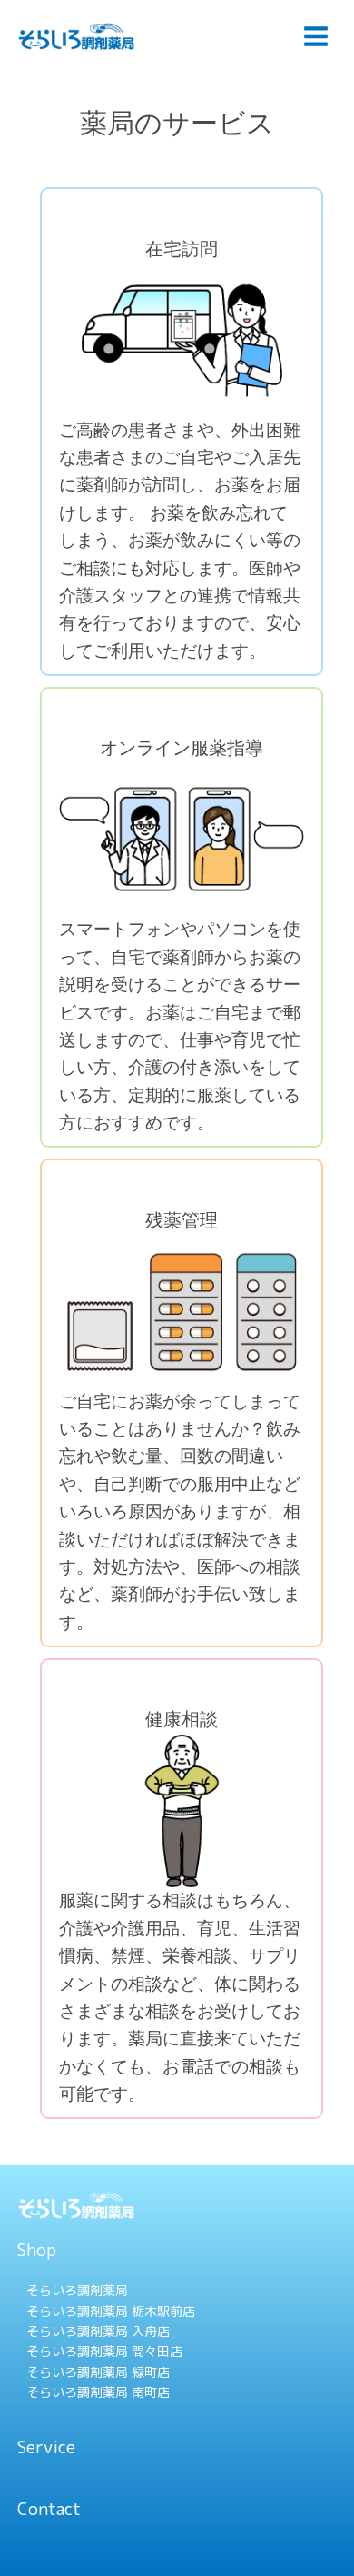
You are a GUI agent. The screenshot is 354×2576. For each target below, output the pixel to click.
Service (46, 2447)
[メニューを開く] (315, 36)
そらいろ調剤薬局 (77, 2290)
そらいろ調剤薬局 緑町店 (98, 2372)
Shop (37, 2250)
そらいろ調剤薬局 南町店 (98, 2392)
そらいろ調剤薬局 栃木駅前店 (111, 2311)
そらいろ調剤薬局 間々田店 (104, 2351)
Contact (49, 2509)
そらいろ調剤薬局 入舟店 (98, 2331)
